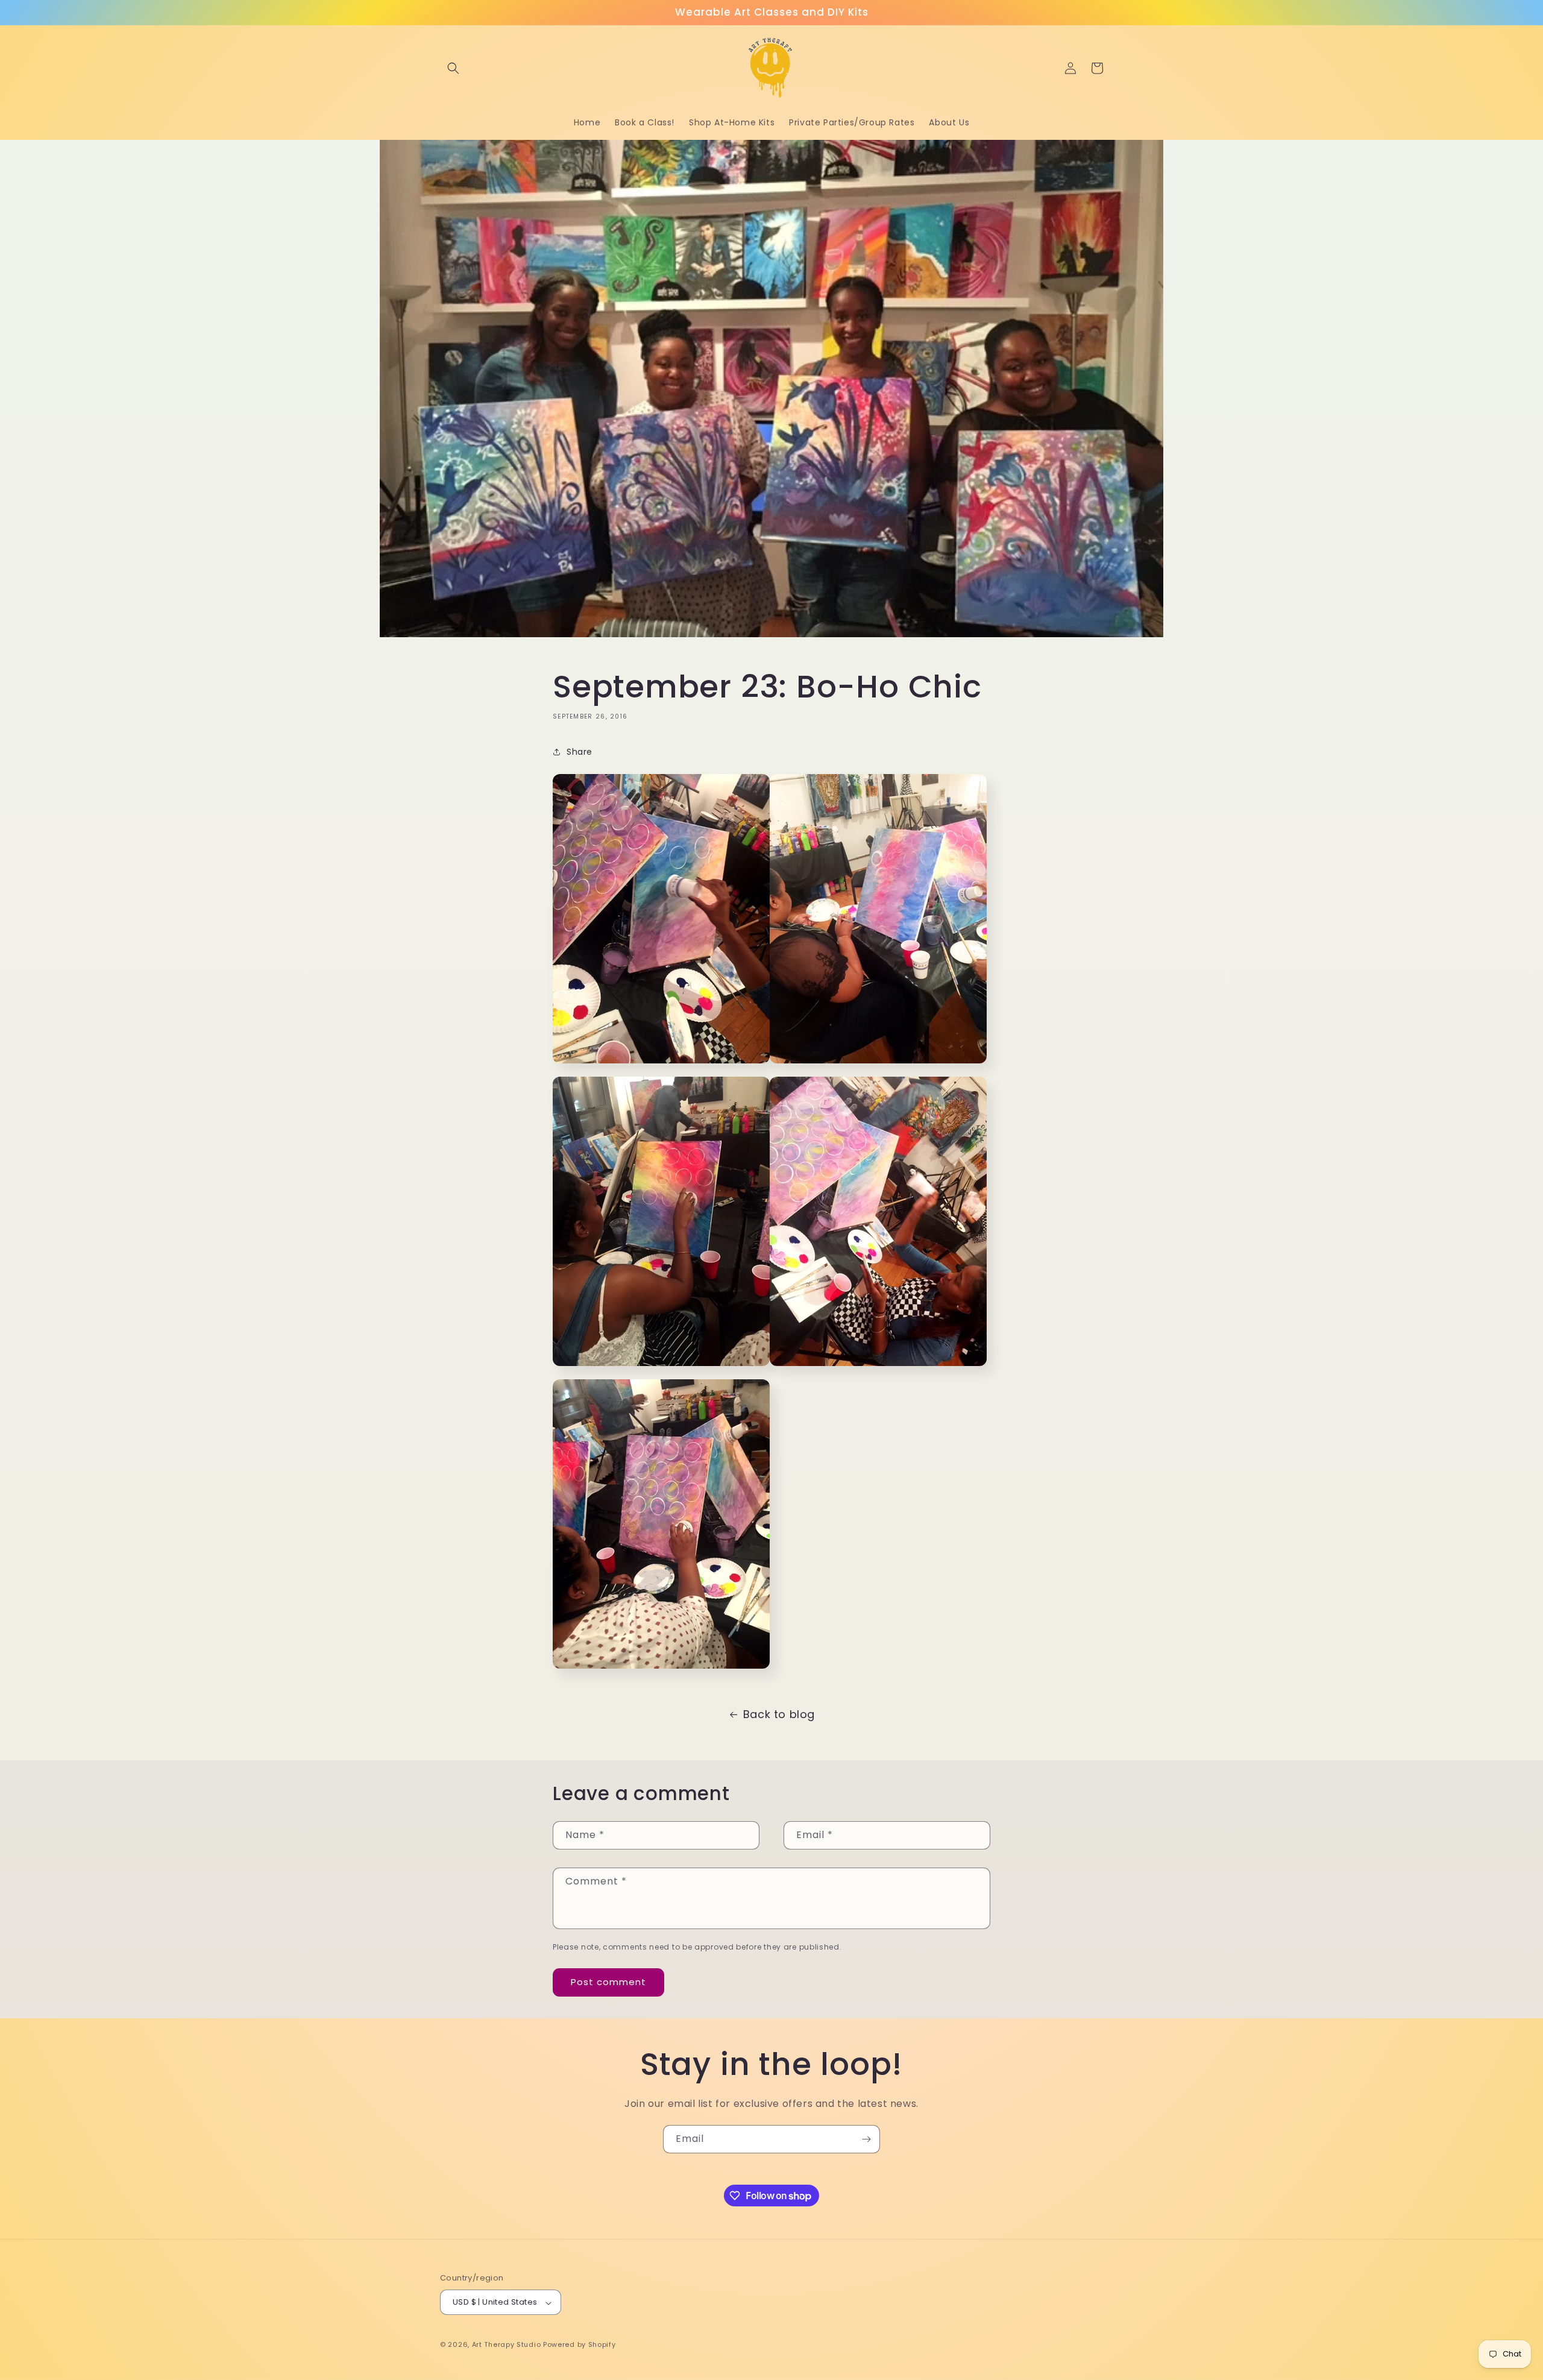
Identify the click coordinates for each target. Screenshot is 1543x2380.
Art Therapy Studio (507, 2345)
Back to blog (779, 1714)
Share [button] (580, 752)
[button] (453, 68)
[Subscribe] (866, 2139)
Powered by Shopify (580, 2345)
